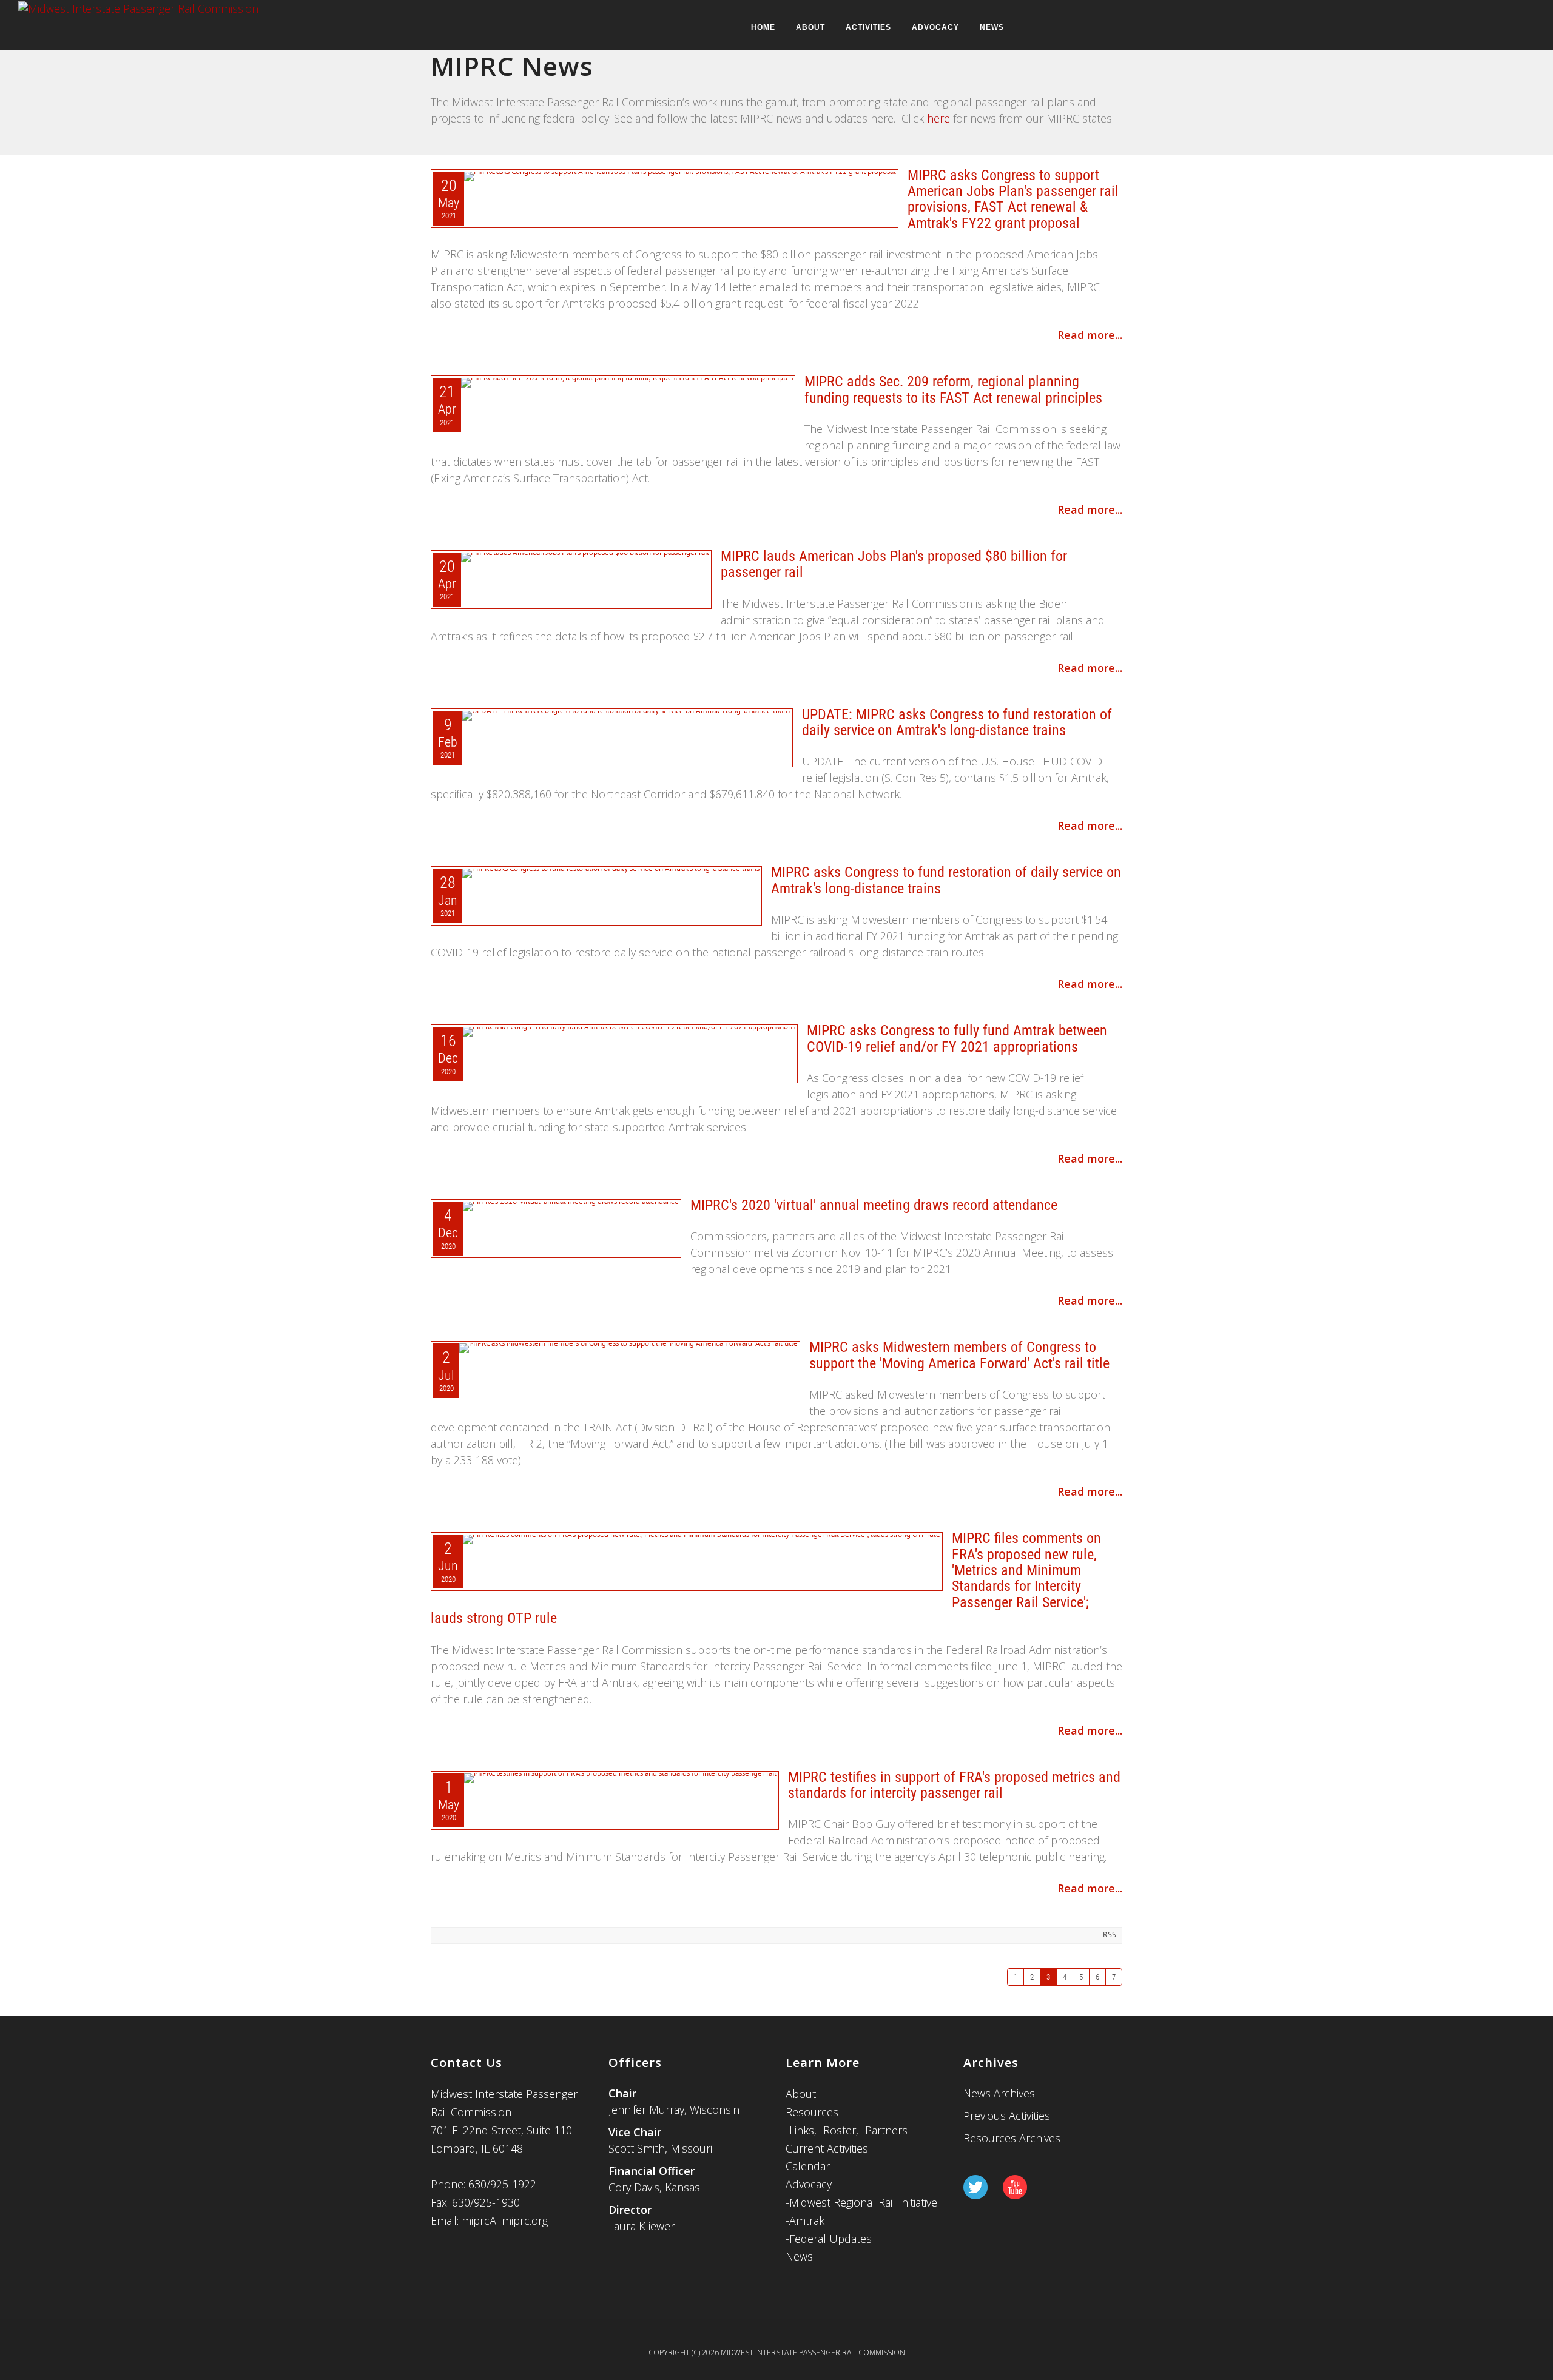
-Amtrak (805, 2220)
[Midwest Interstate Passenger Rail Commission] (138, 7)
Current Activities (827, 2148)
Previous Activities (1007, 2116)
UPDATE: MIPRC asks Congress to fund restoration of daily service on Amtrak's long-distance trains (957, 722)
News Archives (999, 2093)
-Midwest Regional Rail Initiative (861, 2202)
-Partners (884, 2130)
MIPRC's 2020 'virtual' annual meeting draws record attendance (874, 1205)
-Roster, (841, 2130)
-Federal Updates (829, 2239)
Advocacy (935, 27)
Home (763, 27)
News (992, 27)
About (810, 27)
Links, (803, 2130)
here (938, 118)
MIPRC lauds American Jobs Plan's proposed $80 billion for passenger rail (894, 564)
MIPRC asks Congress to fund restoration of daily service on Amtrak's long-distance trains (946, 880)
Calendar (808, 2166)
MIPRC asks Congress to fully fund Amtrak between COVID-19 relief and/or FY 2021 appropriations (957, 1038)
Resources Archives (1012, 2138)
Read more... (1090, 335)
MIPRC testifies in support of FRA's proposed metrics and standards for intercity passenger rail (954, 1785)
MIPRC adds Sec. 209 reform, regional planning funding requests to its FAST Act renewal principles (953, 389)
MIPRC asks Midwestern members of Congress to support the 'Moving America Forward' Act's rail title (959, 1355)
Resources (812, 2112)
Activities (868, 27)
